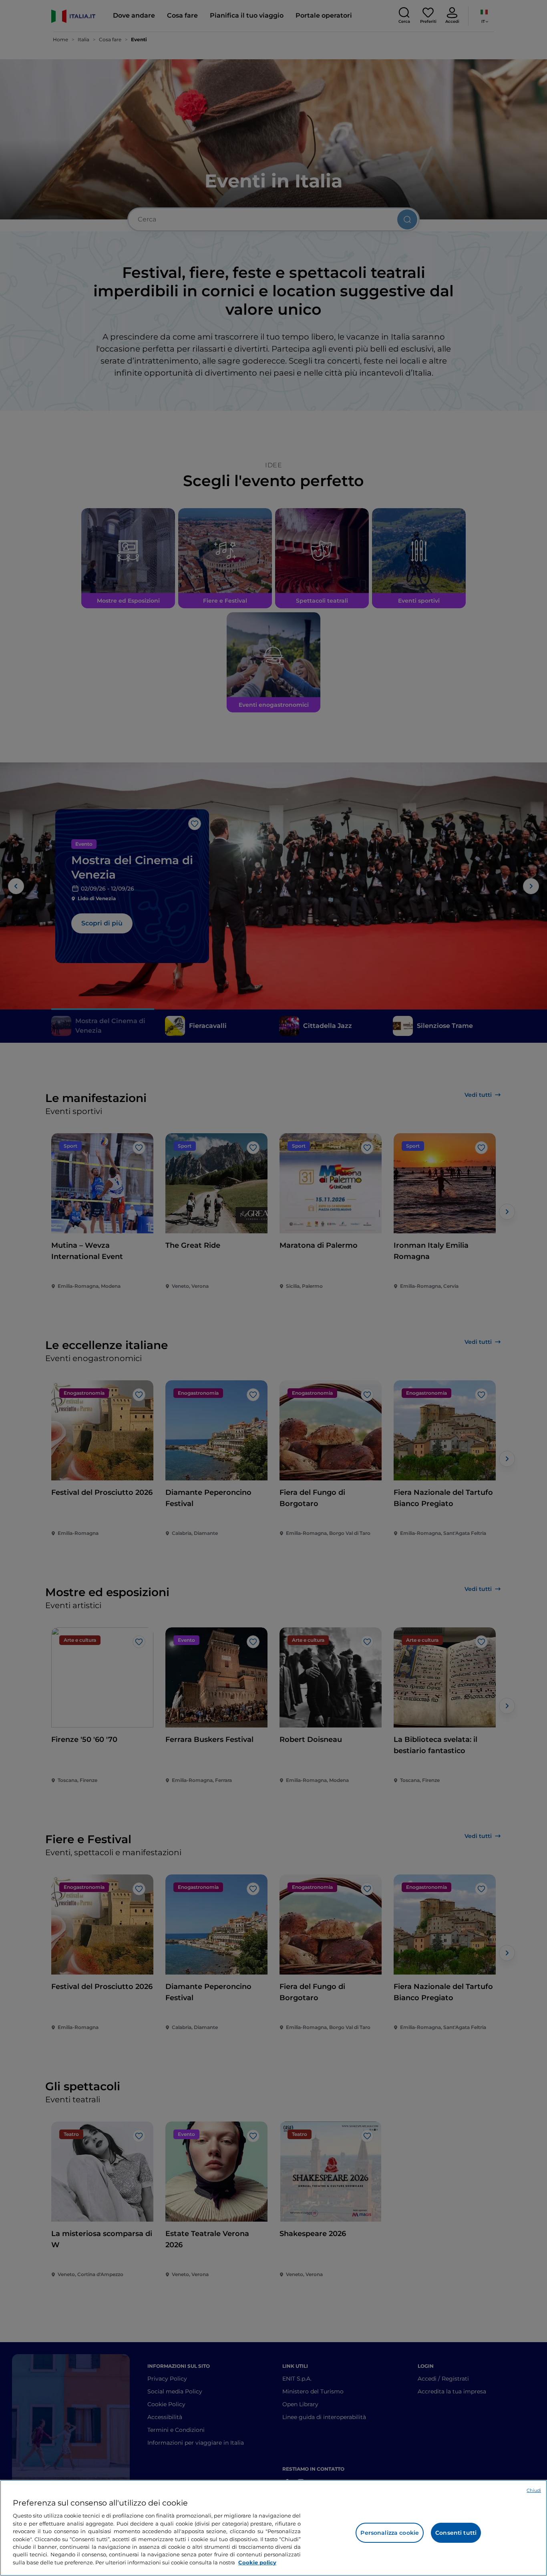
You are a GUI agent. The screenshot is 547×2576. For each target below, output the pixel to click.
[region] (273, 2528)
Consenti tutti (456, 2533)
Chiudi (534, 2490)
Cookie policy (257, 2562)
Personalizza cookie (390, 2533)
